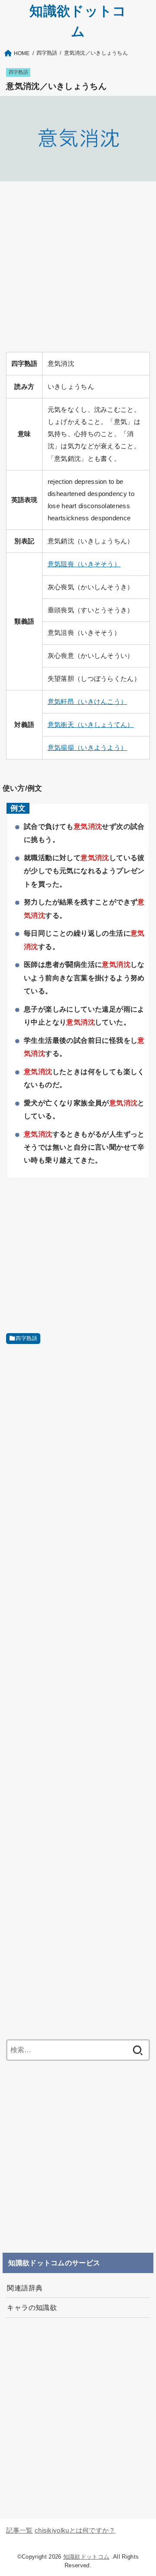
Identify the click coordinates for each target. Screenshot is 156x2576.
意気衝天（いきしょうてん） (91, 725)
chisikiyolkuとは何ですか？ (75, 2530)
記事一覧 (19, 2530)
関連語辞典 (25, 2288)
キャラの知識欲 (32, 2307)
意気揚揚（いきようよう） (88, 748)
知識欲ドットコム (86, 2557)
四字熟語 (18, 72)
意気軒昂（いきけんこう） (88, 702)
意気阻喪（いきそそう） (84, 564)
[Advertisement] (78, 267)
